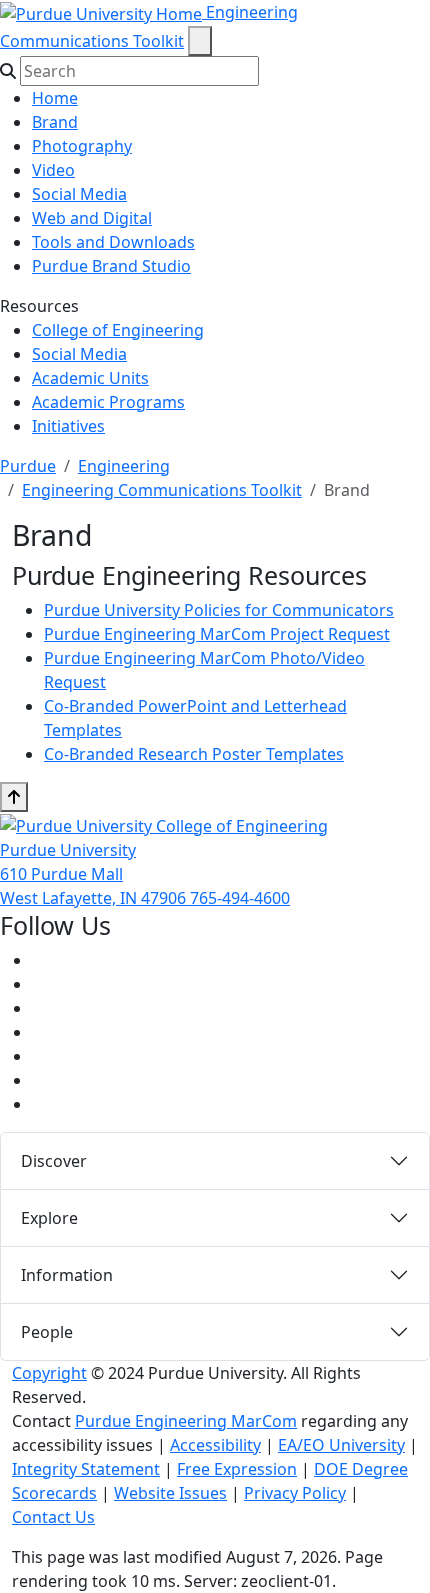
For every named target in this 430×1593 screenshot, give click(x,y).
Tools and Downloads (113, 242)
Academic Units (90, 378)
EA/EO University (341, 1445)
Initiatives (68, 426)
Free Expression (237, 1469)
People (47, 1332)
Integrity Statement (86, 1469)
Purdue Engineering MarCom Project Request (217, 634)
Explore (49, 1218)
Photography (82, 146)
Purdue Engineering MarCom (186, 1421)
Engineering (124, 466)
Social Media (79, 194)
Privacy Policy (295, 1493)
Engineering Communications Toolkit (162, 490)
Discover (54, 1161)
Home (55, 98)
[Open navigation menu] (200, 41)
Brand (55, 122)
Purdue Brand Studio (111, 266)
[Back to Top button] (14, 797)
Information (67, 1275)
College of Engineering (118, 330)
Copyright (49, 1373)
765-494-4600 (240, 898)
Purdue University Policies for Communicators (219, 610)
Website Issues (170, 1493)
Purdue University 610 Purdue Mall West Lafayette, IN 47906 (95, 874)
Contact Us (53, 1517)
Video (53, 170)
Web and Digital (92, 218)
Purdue (28, 466)
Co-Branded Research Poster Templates (194, 754)
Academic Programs (108, 402)
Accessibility (215, 1445)
